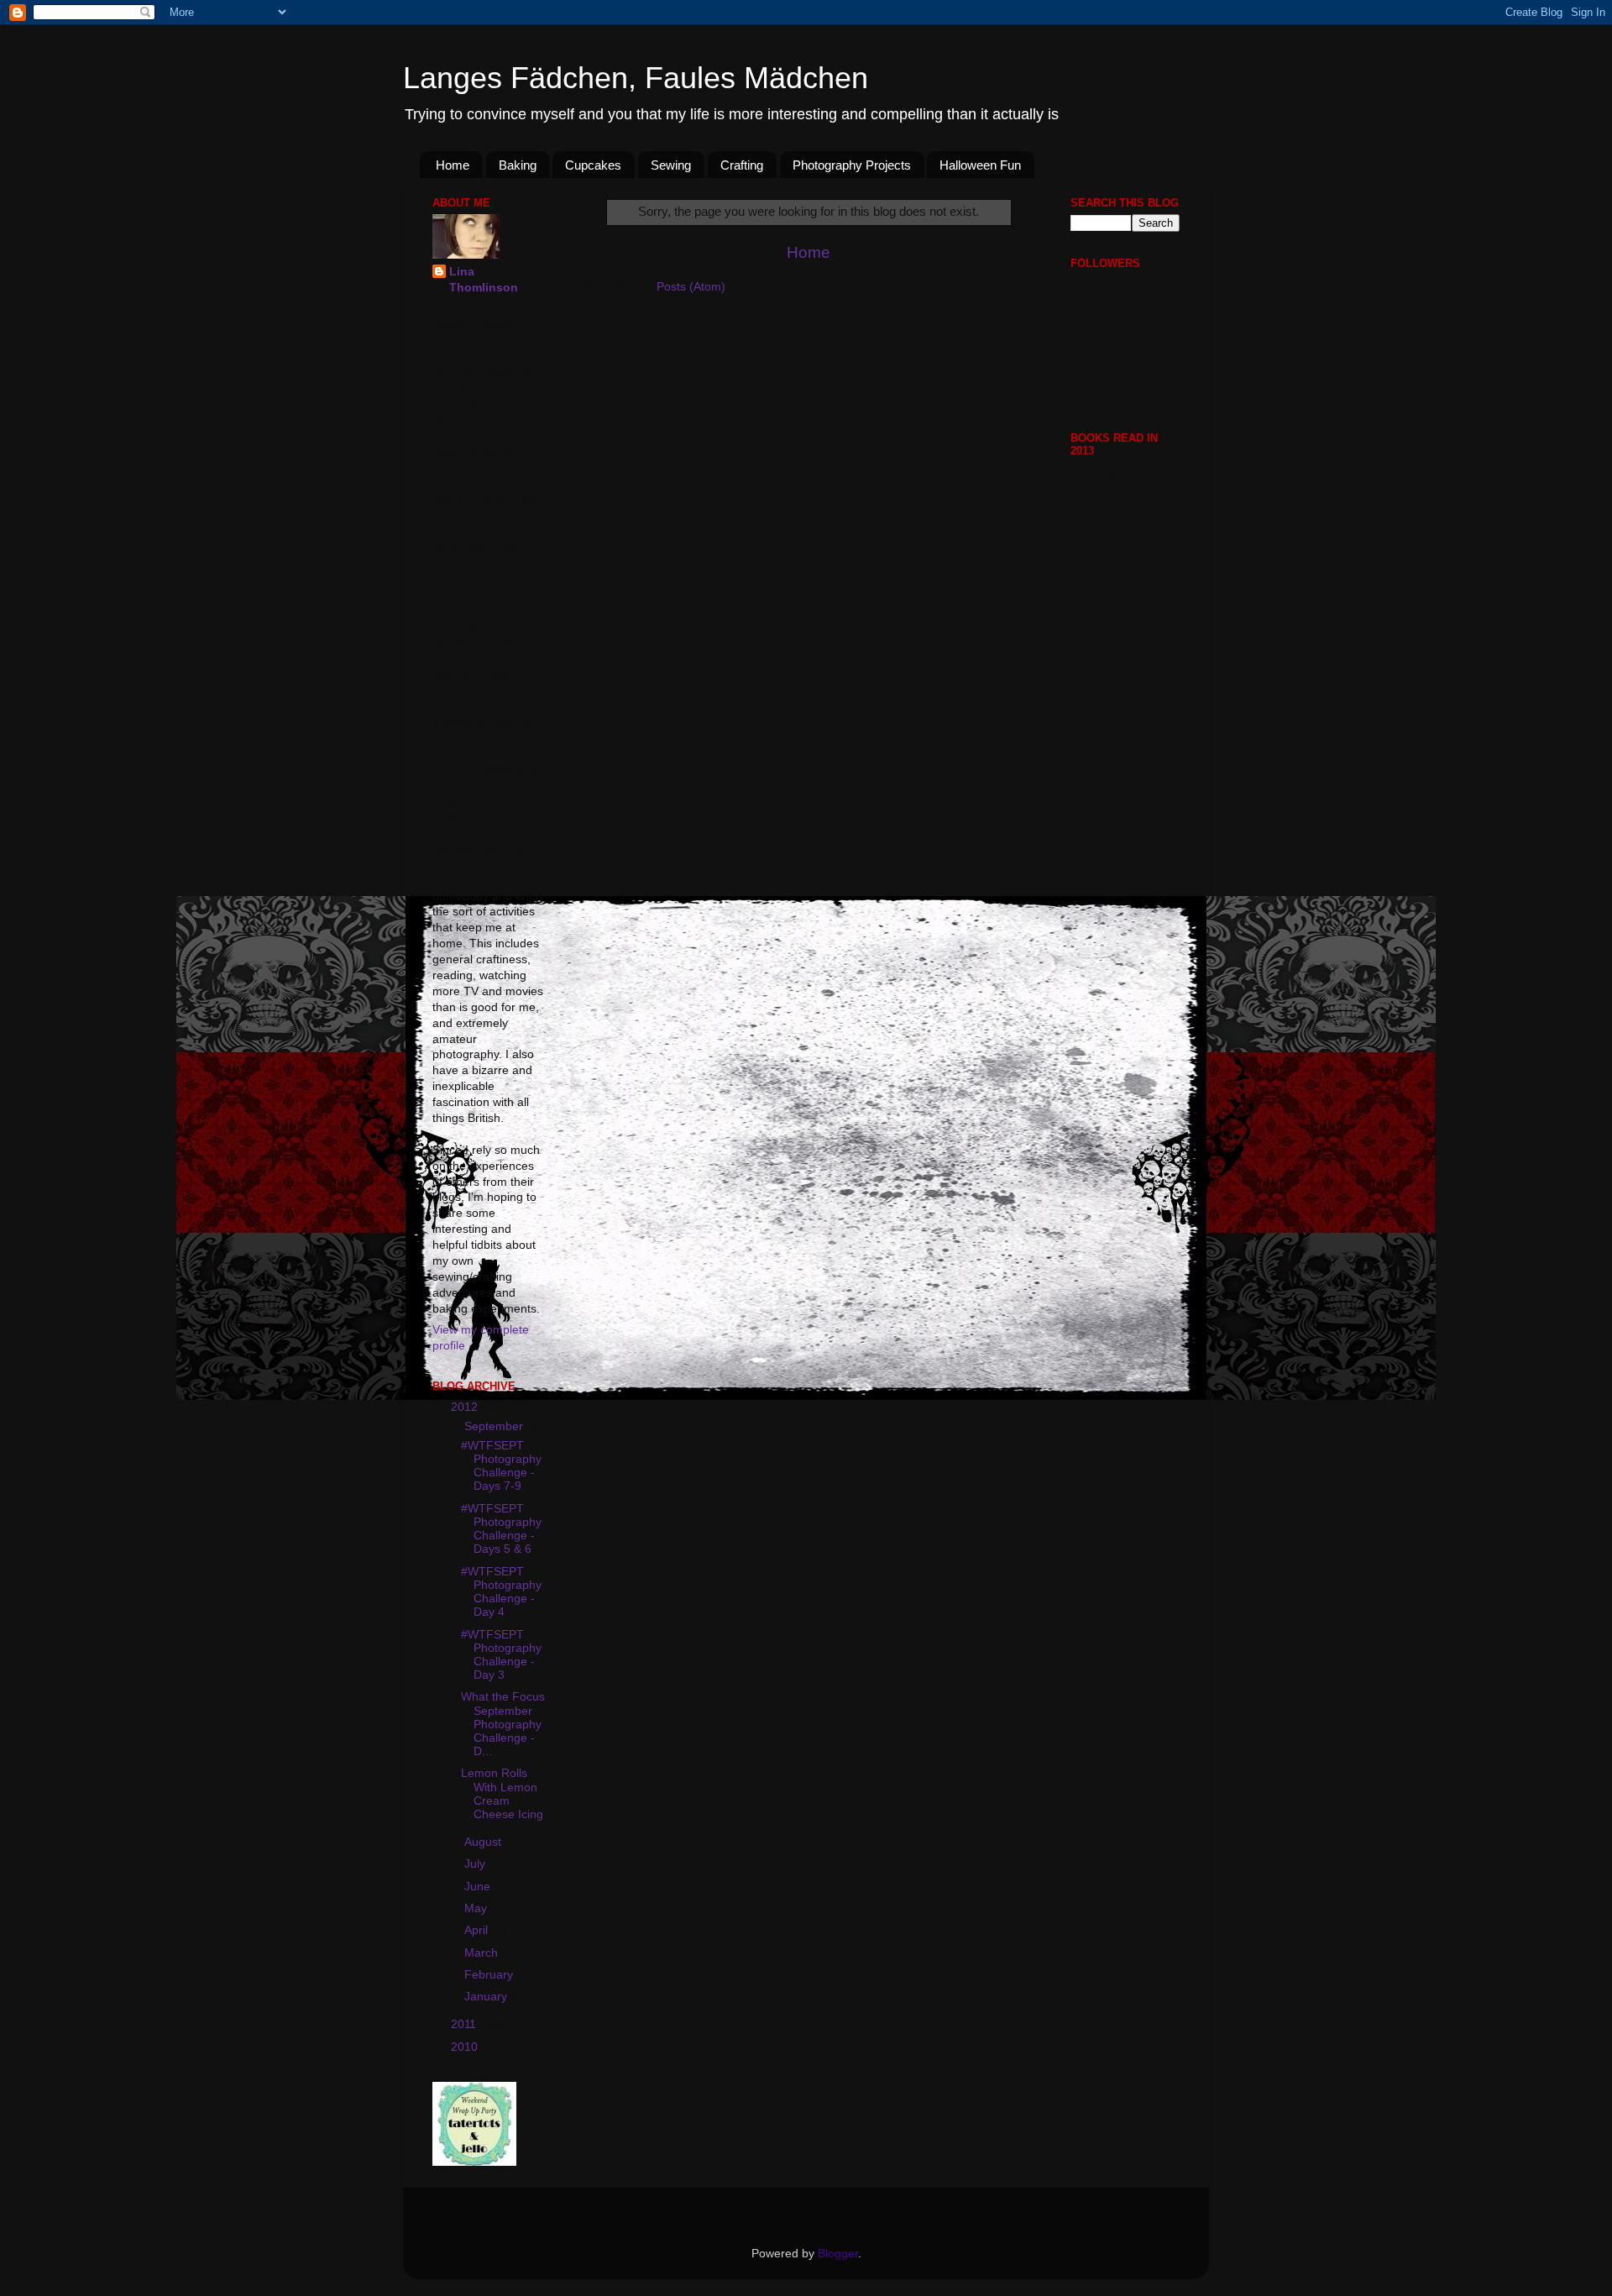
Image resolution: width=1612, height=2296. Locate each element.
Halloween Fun (980, 165)
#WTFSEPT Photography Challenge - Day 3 (501, 1655)
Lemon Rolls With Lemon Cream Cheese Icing (502, 1794)
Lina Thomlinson (484, 280)
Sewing (671, 165)
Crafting (742, 165)
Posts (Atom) (691, 287)
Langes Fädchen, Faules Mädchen (636, 78)
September (495, 1426)
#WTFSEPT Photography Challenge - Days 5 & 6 (501, 1529)
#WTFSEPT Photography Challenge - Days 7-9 (501, 1466)
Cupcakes (593, 165)
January (487, 1997)
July (476, 1864)
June (479, 1887)
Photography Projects (852, 165)
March (483, 1953)
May (477, 1908)
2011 (465, 2024)
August (484, 1842)
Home (453, 165)
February (490, 1975)
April (478, 1930)
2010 (466, 2047)
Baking (518, 165)
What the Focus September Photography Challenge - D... (503, 1724)
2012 (466, 1407)
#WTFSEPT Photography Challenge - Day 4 (501, 1592)
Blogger (838, 2254)
